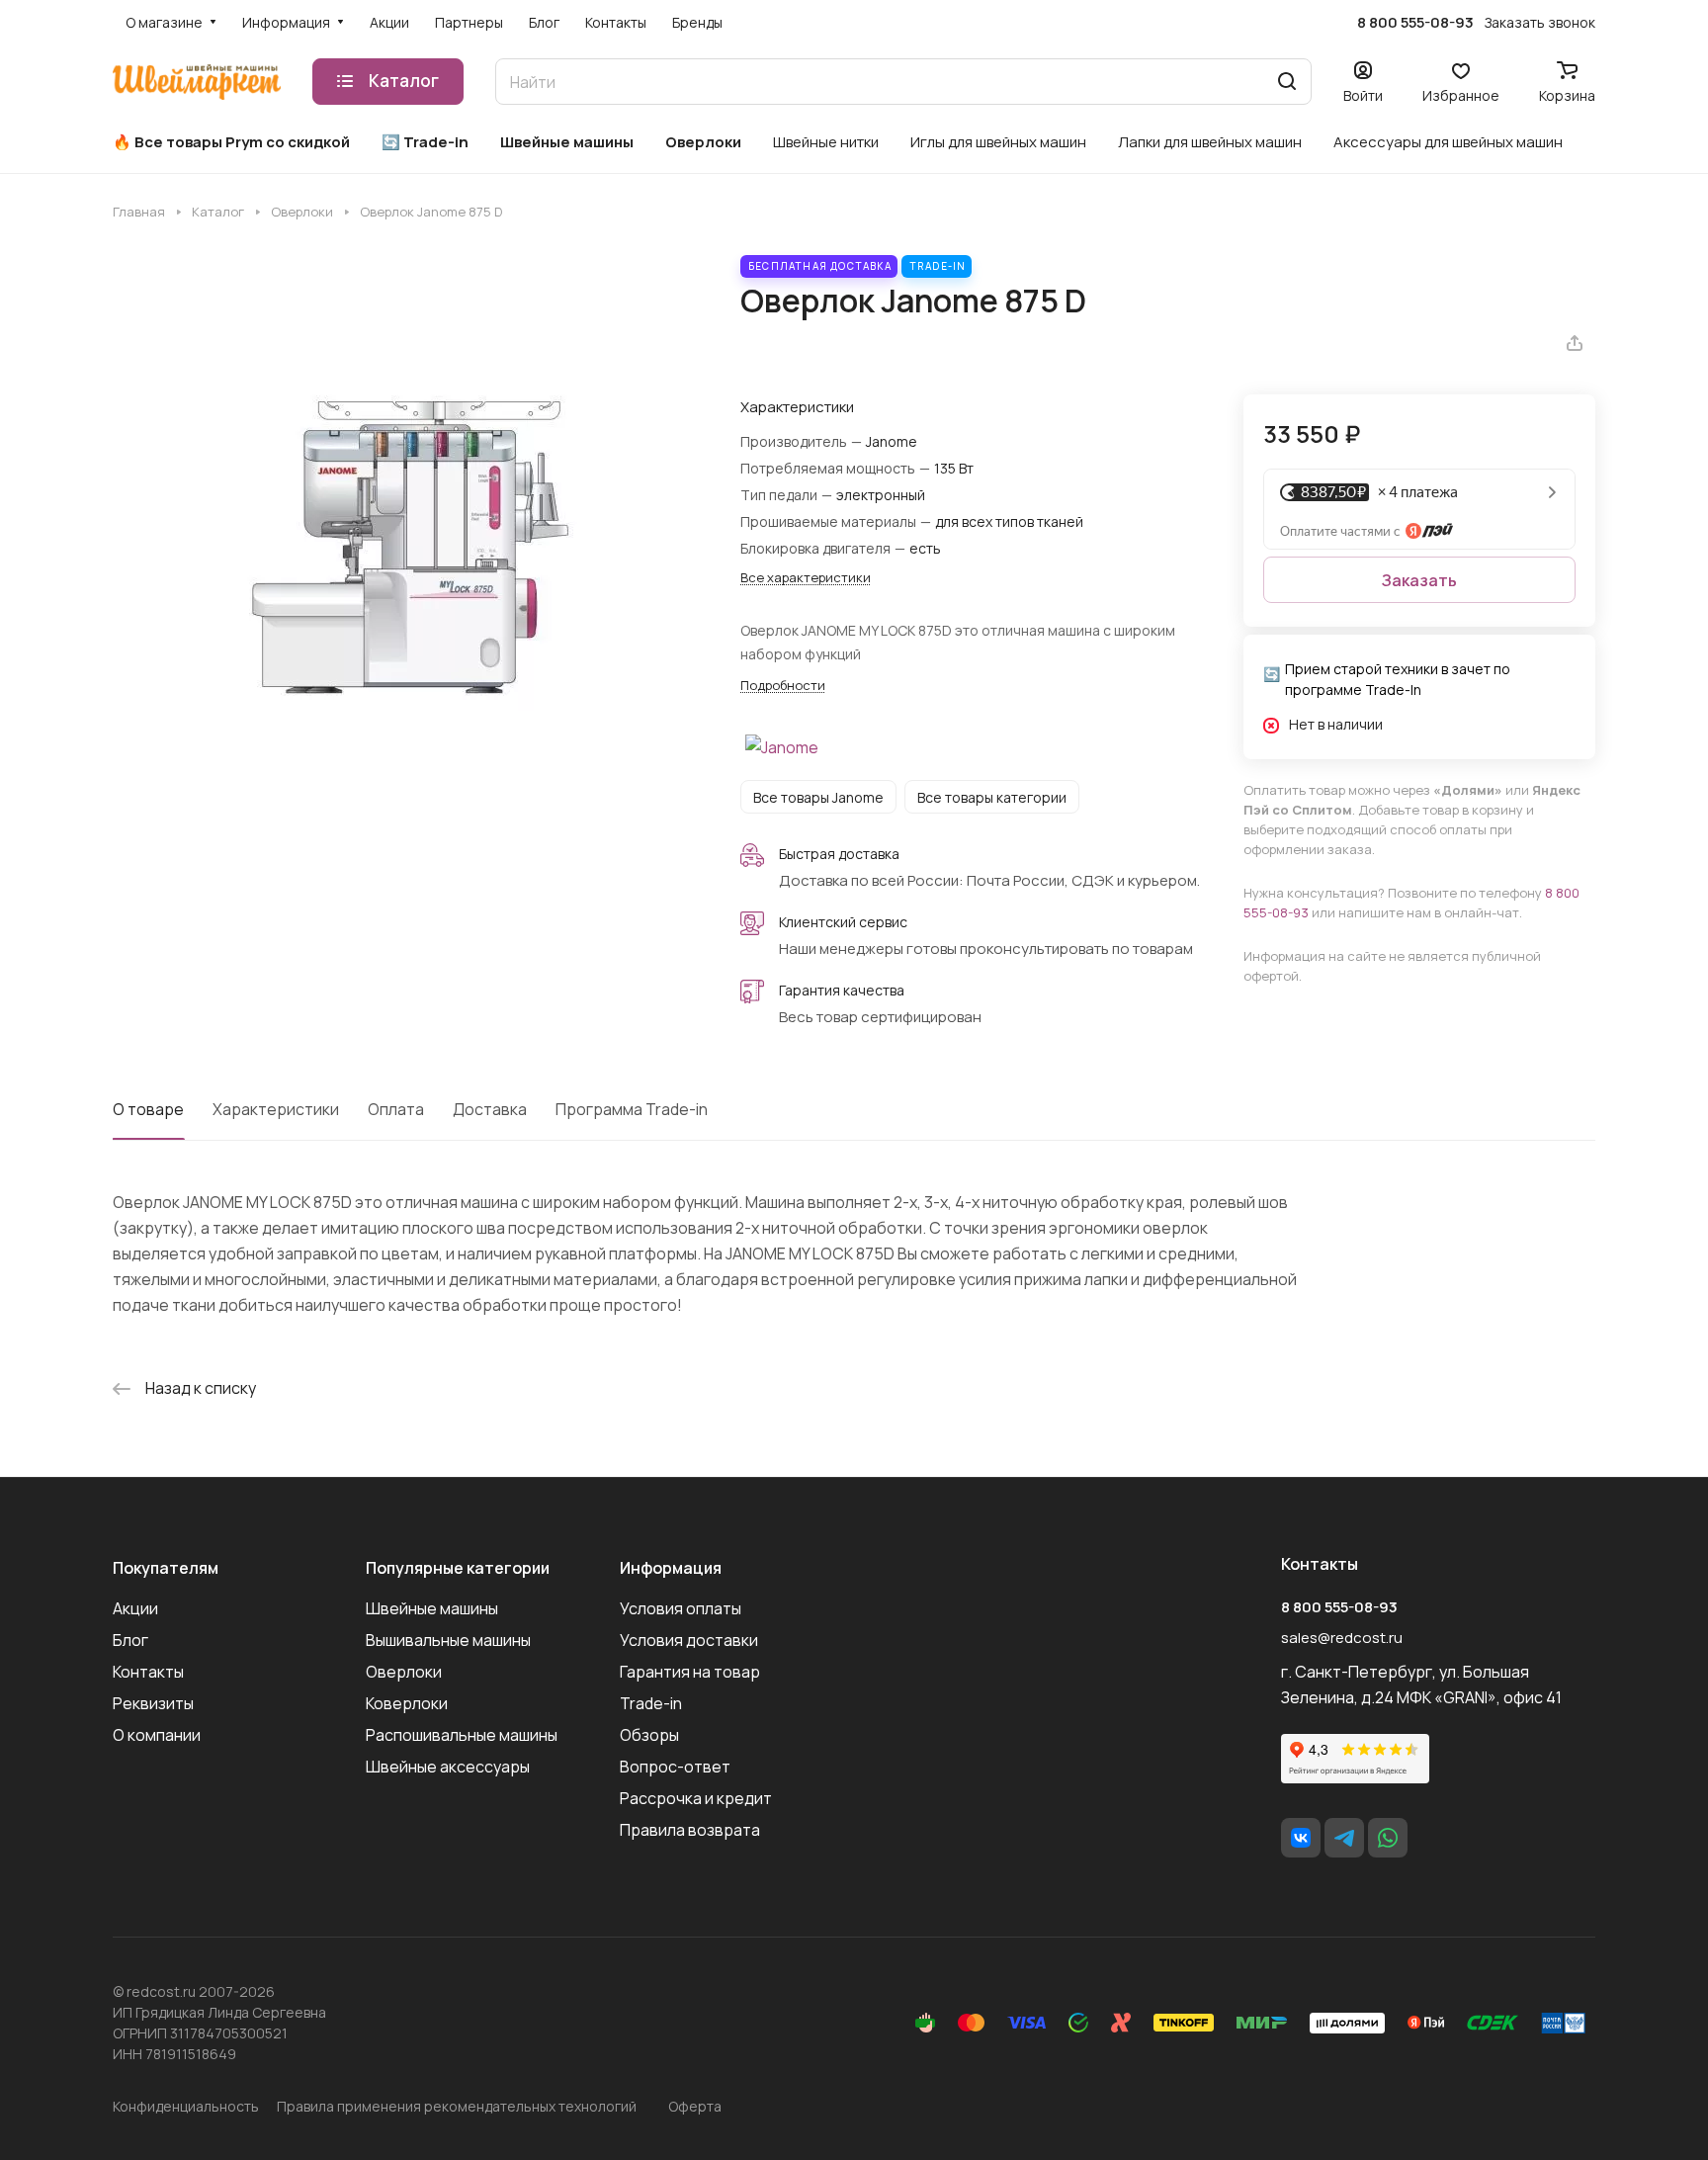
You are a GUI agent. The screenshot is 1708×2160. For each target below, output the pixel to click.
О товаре (148, 1109)
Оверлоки (404, 1672)
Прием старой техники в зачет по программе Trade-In (1398, 679)
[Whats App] (1388, 1838)
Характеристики (276, 1109)
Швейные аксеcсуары (448, 1767)
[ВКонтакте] (1301, 1838)
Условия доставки (689, 1640)
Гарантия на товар (690, 1672)
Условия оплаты (681, 1608)
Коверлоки (407, 1703)
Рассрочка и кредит (696, 1798)
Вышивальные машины (448, 1640)
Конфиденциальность (186, 2106)
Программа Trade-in (632, 1109)
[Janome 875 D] (406, 549)
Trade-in (651, 1703)
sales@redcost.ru (1342, 1638)
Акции (135, 1608)
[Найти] (1287, 82)
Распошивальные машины (462, 1735)
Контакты (148, 1672)
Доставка (490, 1109)
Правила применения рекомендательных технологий (457, 2106)
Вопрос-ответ (675, 1767)
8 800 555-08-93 (1415, 23)
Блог (130, 1640)
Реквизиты (153, 1703)
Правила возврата (690, 1830)
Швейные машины (432, 1608)
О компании (157, 1735)
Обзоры (649, 1735)
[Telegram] (1344, 1838)
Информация (671, 1568)
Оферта (695, 2106)
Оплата (396, 1109)
